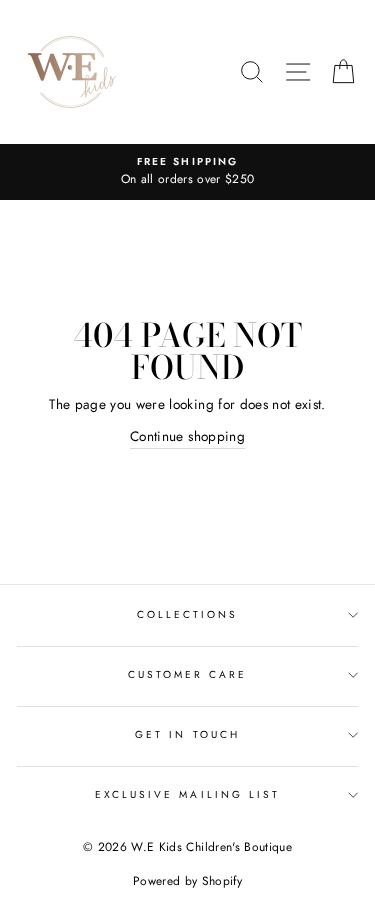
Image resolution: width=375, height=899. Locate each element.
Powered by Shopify (187, 881)
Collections (188, 614)
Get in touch (187, 734)
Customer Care (188, 674)
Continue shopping (187, 436)
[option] (187, 172)
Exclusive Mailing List (187, 794)
